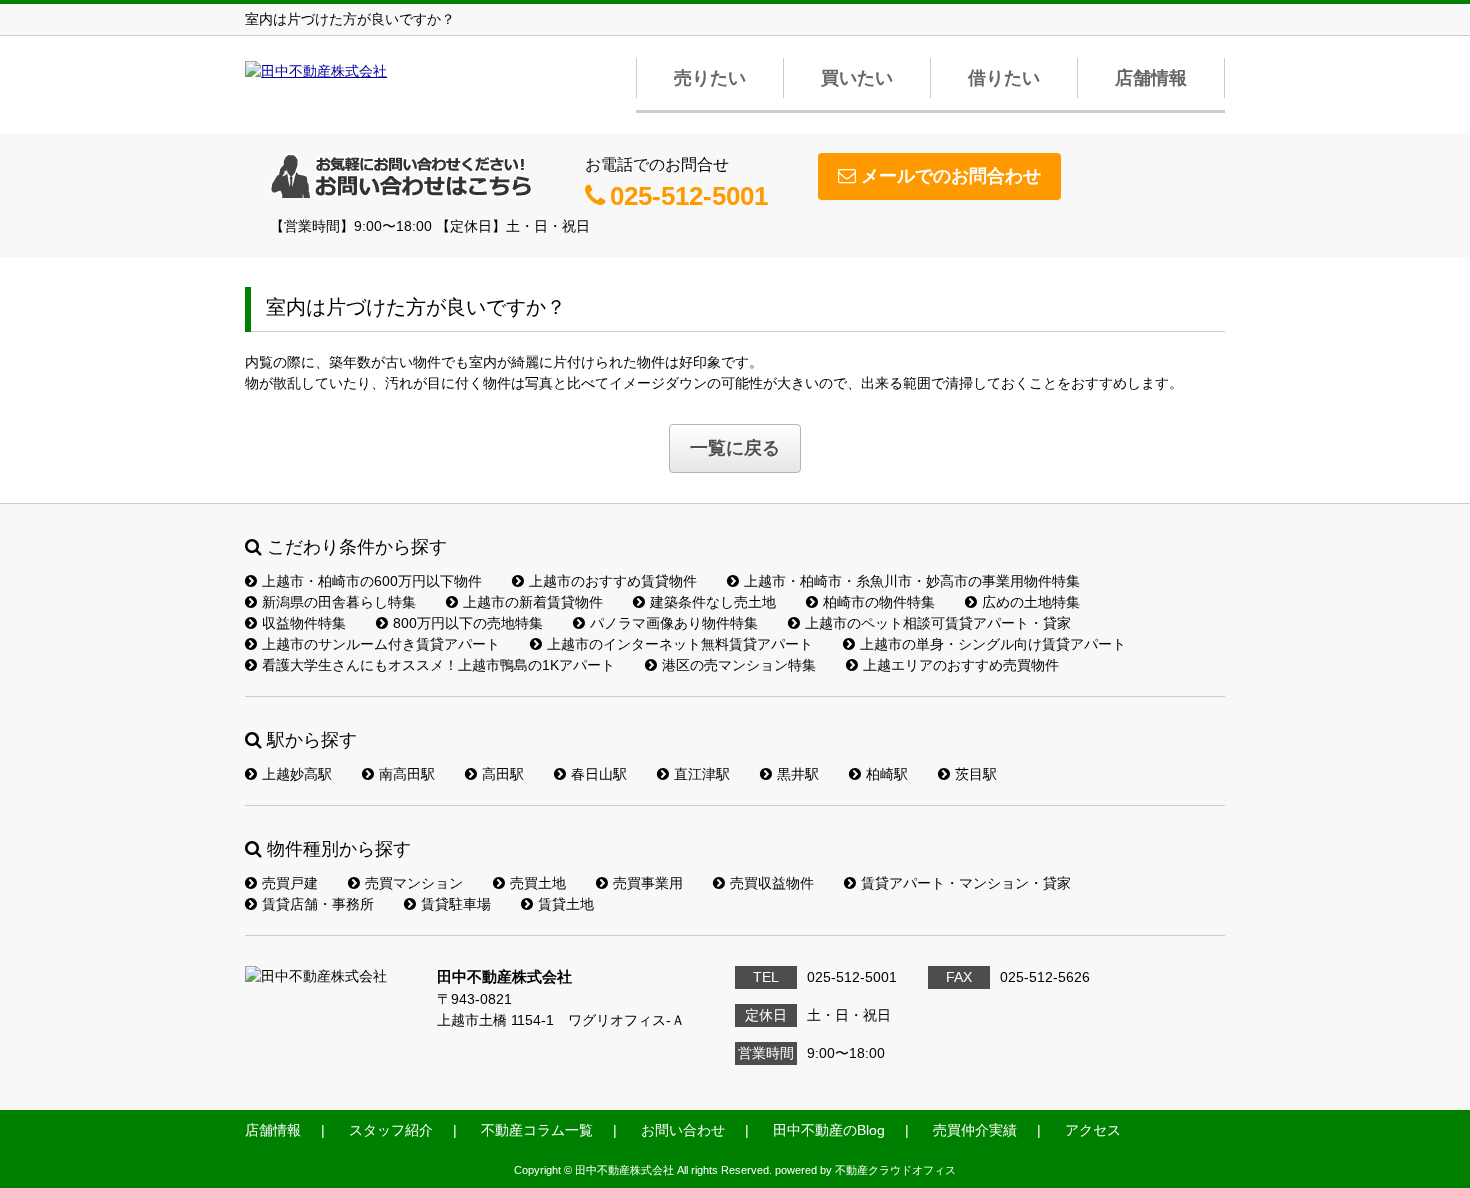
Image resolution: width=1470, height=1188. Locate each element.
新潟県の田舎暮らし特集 (339, 602)
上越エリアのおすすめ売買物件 (961, 665)
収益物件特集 (304, 623)
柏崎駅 (887, 774)
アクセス (1093, 1130)
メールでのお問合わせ (951, 176)
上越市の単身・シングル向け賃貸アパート (993, 644)
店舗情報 (1151, 78)
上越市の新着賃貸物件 (533, 602)
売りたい (710, 78)
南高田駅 (407, 774)
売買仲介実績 (975, 1130)
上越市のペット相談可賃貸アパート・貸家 (938, 623)
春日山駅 (599, 774)
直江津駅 (702, 774)
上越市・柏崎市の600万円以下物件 (372, 581)
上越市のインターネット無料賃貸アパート (680, 644)
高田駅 (503, 774)
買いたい (857, 78)
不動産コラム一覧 (537, 1130)
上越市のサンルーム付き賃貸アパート (381, 644)
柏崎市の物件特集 (879, 602)
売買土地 (538, 883)
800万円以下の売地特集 (468, 623)
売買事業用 (648, 883)
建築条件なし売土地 (713, 602)
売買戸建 (290, 883)
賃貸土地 (566, 904)
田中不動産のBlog (829, 1130)
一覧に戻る (735, 448)
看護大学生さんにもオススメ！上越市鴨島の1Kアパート (438, 665)
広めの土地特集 (1031, 602)
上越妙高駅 (297, 774)
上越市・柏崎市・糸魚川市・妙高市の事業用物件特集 (912, 581)
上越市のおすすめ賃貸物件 (613, 581)
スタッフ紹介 (391, 1130)
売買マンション (414, 883)
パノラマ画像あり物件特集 (674, 623)
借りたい (1004, 78)
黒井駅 (798, 774)
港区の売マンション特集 (739, 665)
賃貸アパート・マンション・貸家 (966, 883)
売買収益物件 (772, 883)
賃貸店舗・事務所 (318, 904)
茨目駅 (976, 774)
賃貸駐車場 (456, 904)
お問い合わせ (683, 1130)
